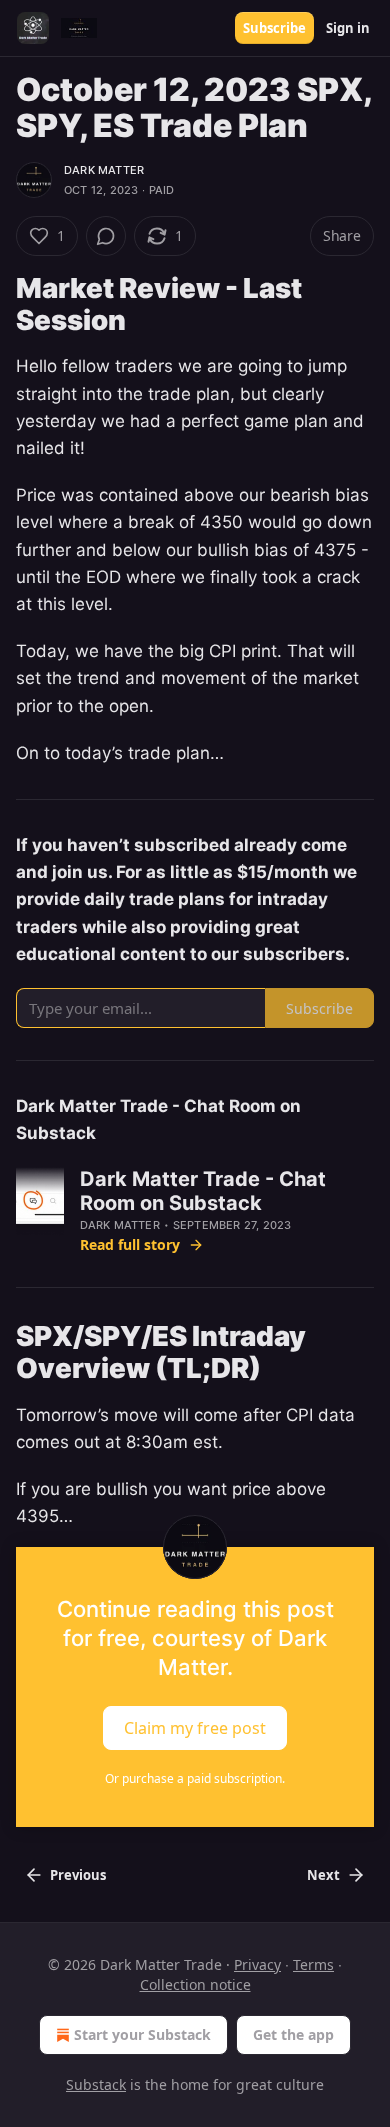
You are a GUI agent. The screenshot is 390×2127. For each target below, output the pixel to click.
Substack (96, 2084)
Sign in (348, 28)
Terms (313, 1964)
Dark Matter (104, 170)
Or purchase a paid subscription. (195, 1778)
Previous (78, 1875)
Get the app (293, 2034)
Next (323, 1875)
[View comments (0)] (106, 236)
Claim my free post (195, 1727)
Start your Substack (142, 2034)
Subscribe (274, 28)
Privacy (257, 1964)
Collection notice (195, 1984)
